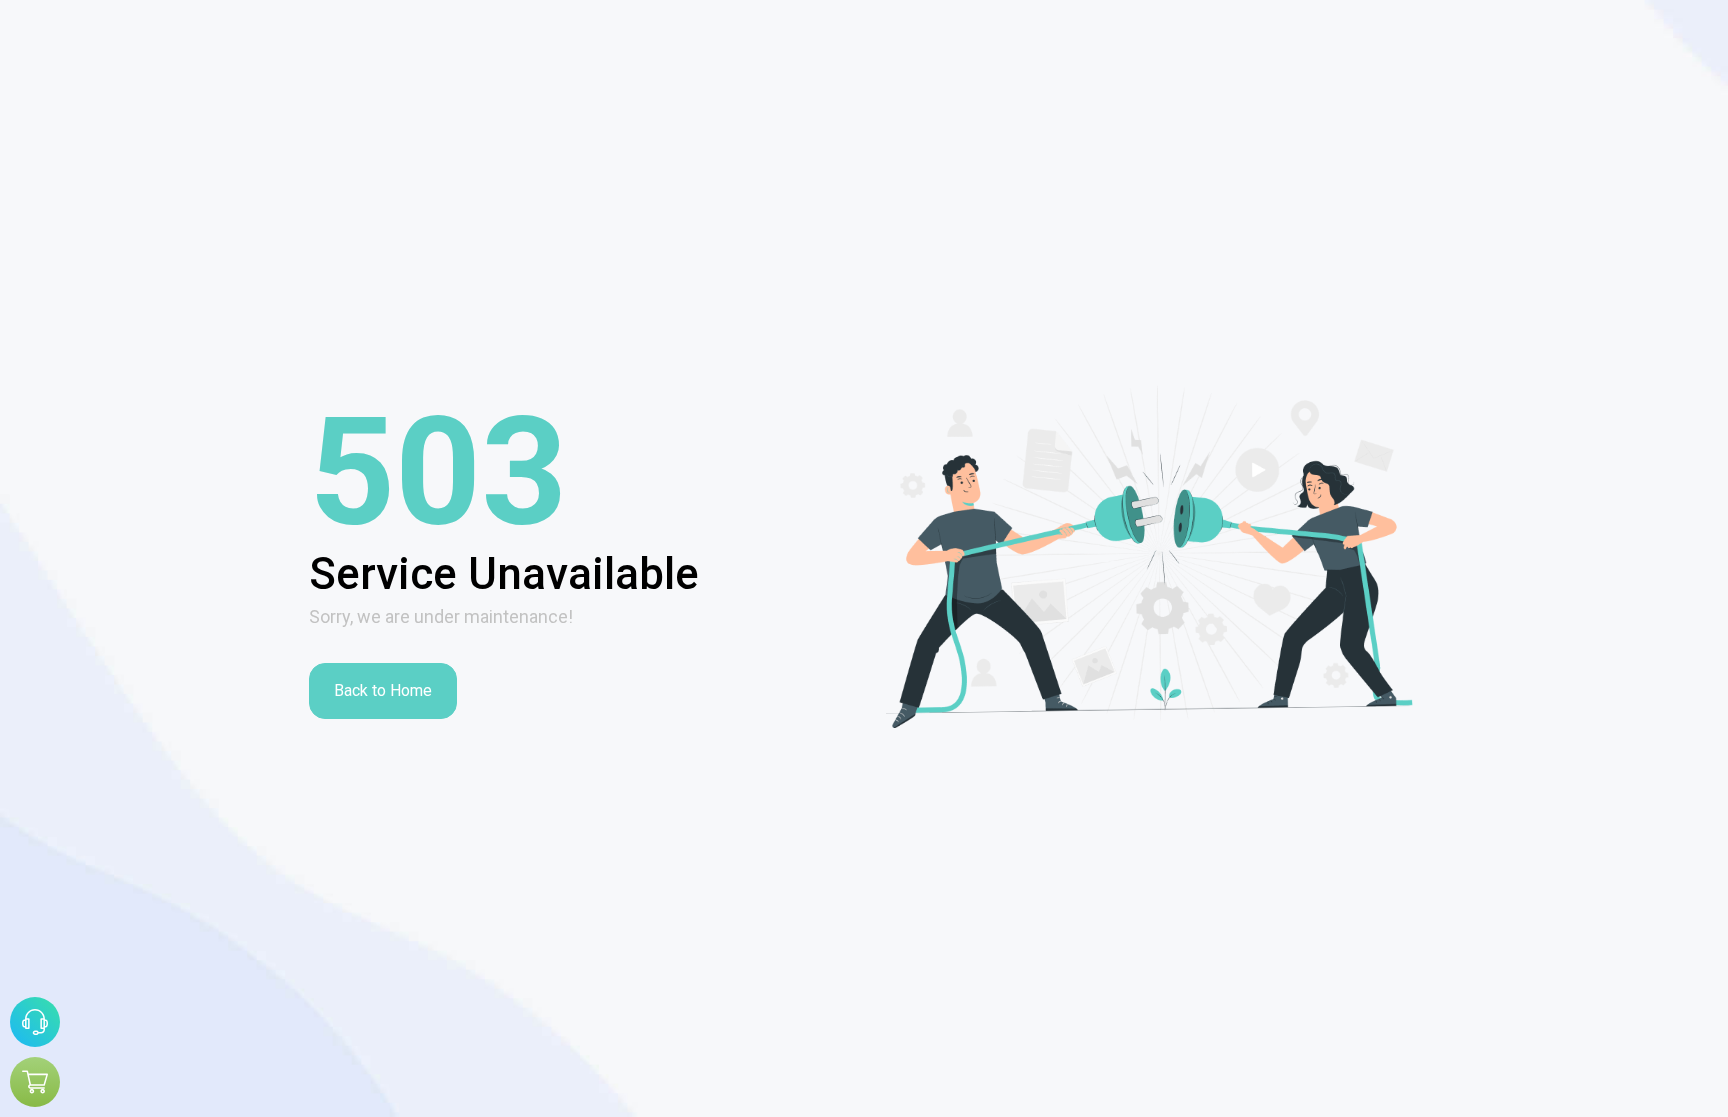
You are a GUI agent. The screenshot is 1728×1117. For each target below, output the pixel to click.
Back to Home (383, 690)
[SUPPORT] (35, 1022)
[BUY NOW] (35, 1082)
